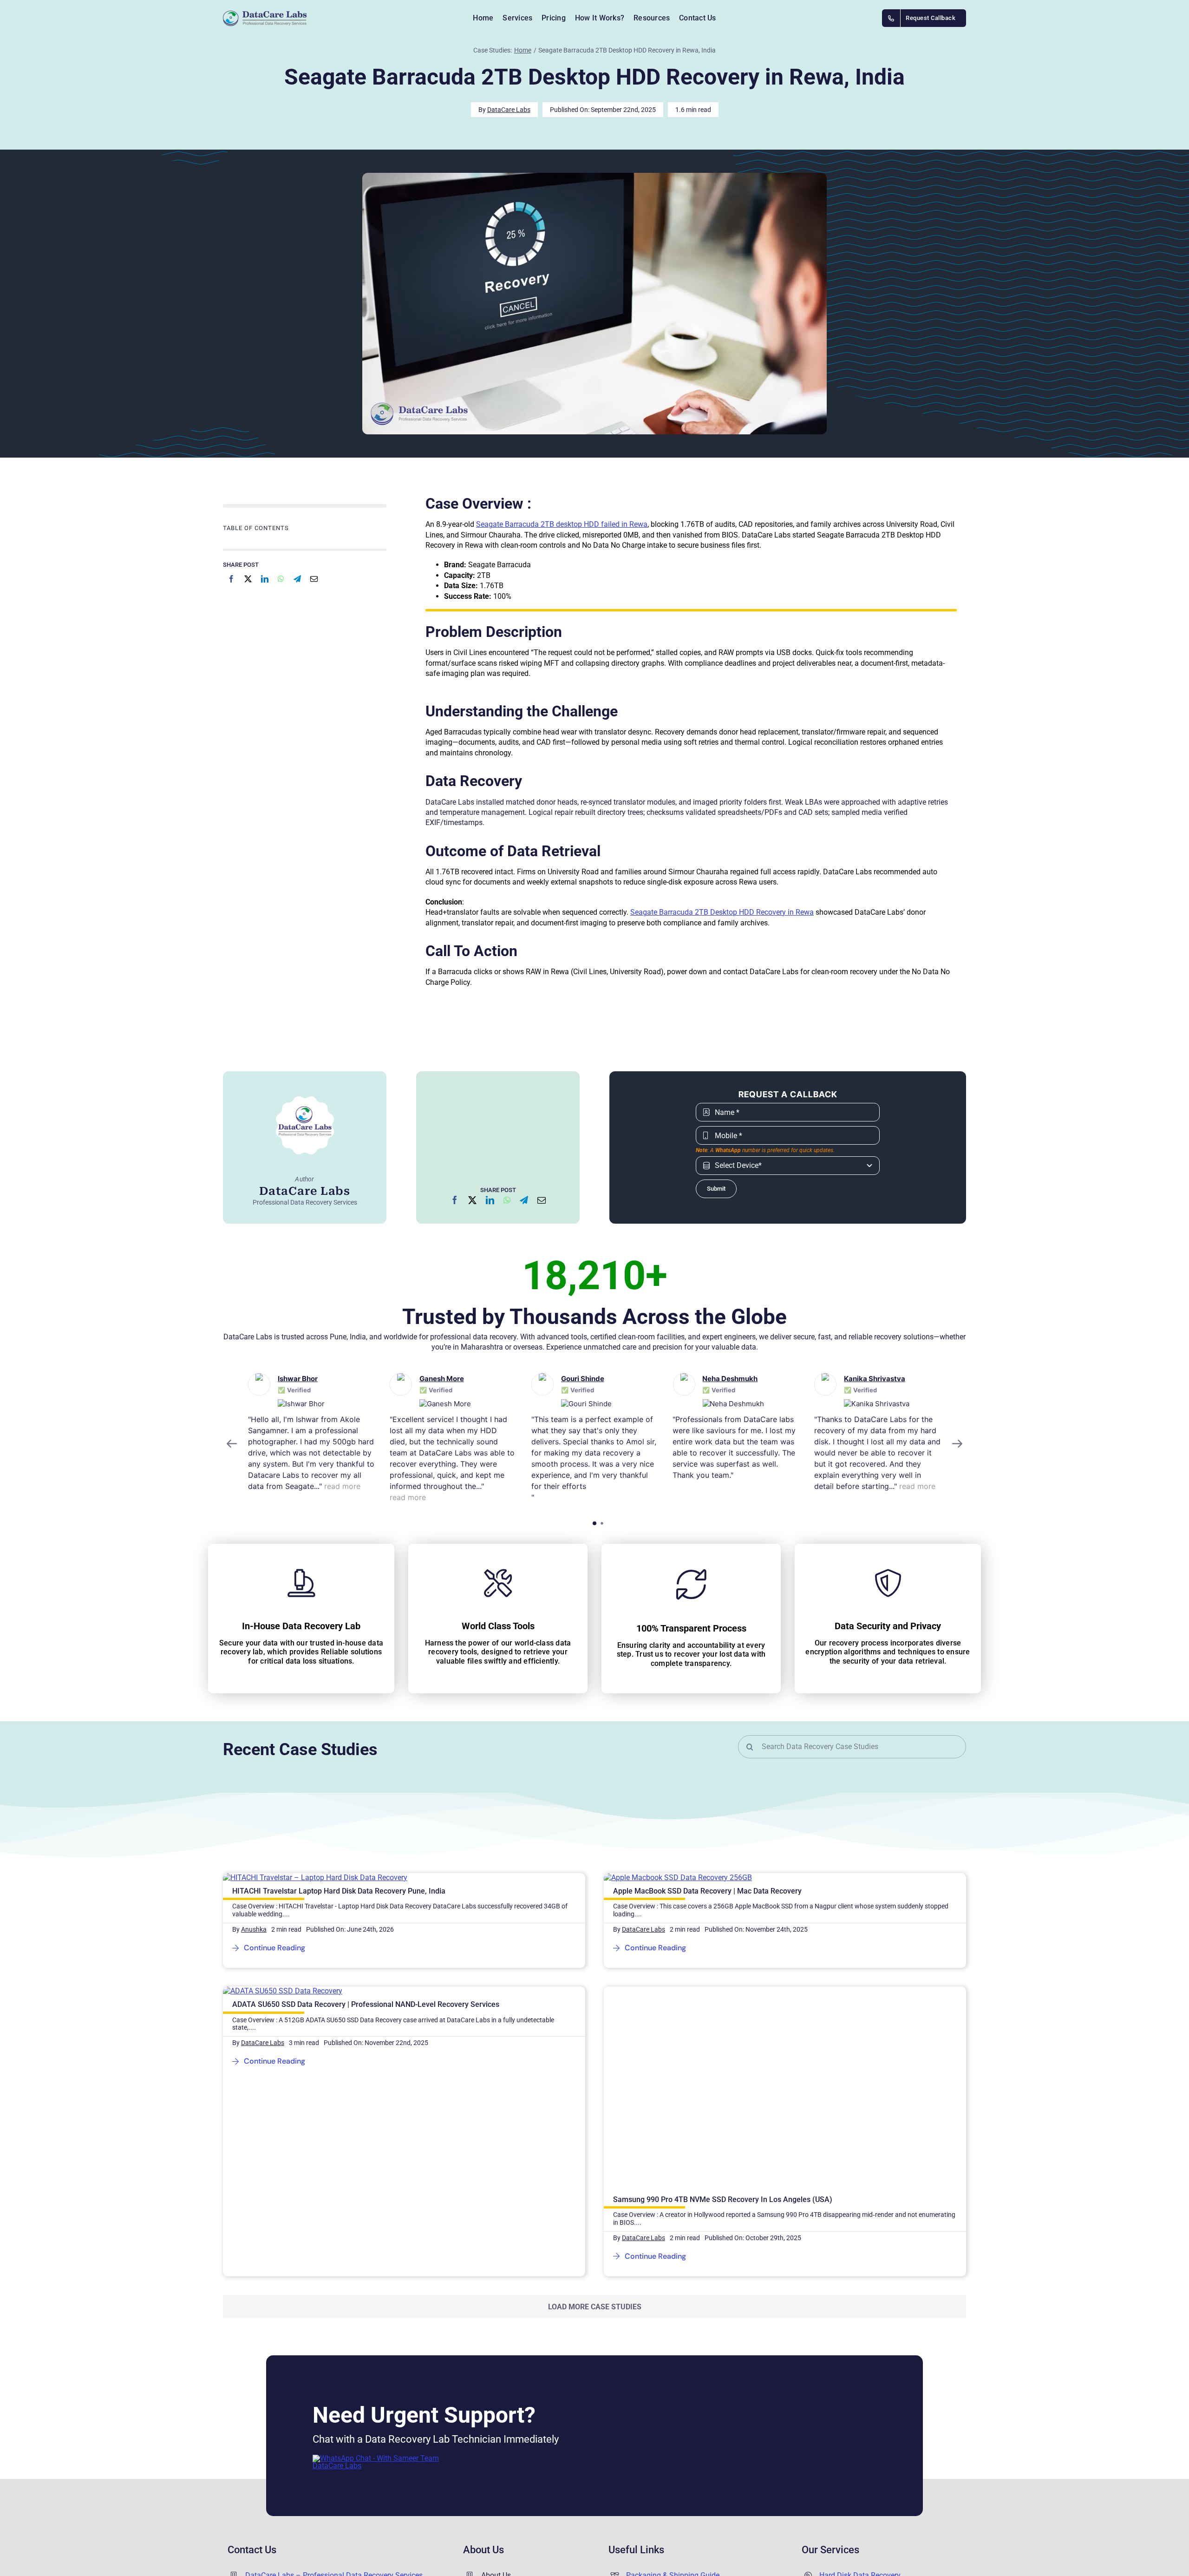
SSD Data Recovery (851, 2481)
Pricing (637, 2466)
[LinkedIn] (265, 579)
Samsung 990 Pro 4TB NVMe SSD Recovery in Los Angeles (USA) (723, 2004)
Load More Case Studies (595, 2112)
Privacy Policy (504, 2451)
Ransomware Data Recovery (866, 2497)
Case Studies (647, 2528)
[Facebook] (231, 579)
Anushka (254, 1929)
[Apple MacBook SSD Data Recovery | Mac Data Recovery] (678, 1878)
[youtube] (336, 2521)
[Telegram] (297, 579)
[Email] (314, 579)
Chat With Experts (510, 2481)
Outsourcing (646, 2481)
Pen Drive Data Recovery (859, 2512)
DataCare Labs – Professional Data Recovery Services (334, 2420)
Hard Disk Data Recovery (860, 2420)
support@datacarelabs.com (291, 2479)
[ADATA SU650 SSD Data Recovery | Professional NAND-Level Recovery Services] (283, 1991)
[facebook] (288, 2521)
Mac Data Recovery (851, 2528)
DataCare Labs (509, 110)
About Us (496, 2420)
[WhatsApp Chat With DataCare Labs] (382, 2303)
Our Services (647, 2435)
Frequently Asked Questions (672, 2451)
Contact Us (499, 2435)
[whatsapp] (385, 2521)
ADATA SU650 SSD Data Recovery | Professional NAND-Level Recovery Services (366, 2004)
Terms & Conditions (513, 2466)
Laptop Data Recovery (856, 2451)
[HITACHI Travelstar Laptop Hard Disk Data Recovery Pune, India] (315, 1878)
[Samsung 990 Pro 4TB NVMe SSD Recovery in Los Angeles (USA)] (745, 1991)
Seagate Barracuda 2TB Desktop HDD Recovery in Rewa (722, 912)
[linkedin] (360, 2521)
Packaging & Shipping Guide (673, 2420)
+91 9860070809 (273, 2463)
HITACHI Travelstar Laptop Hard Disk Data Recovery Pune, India (339, 1891)
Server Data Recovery (854, 2435)
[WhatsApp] (281, 579)
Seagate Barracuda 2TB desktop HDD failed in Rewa (562, 524)
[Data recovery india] (293, 18)
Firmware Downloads (661, 2512)
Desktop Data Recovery (857, 2466)
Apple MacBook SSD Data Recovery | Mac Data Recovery (707, 1891)
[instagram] (312, 2521)
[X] (248, 579)
